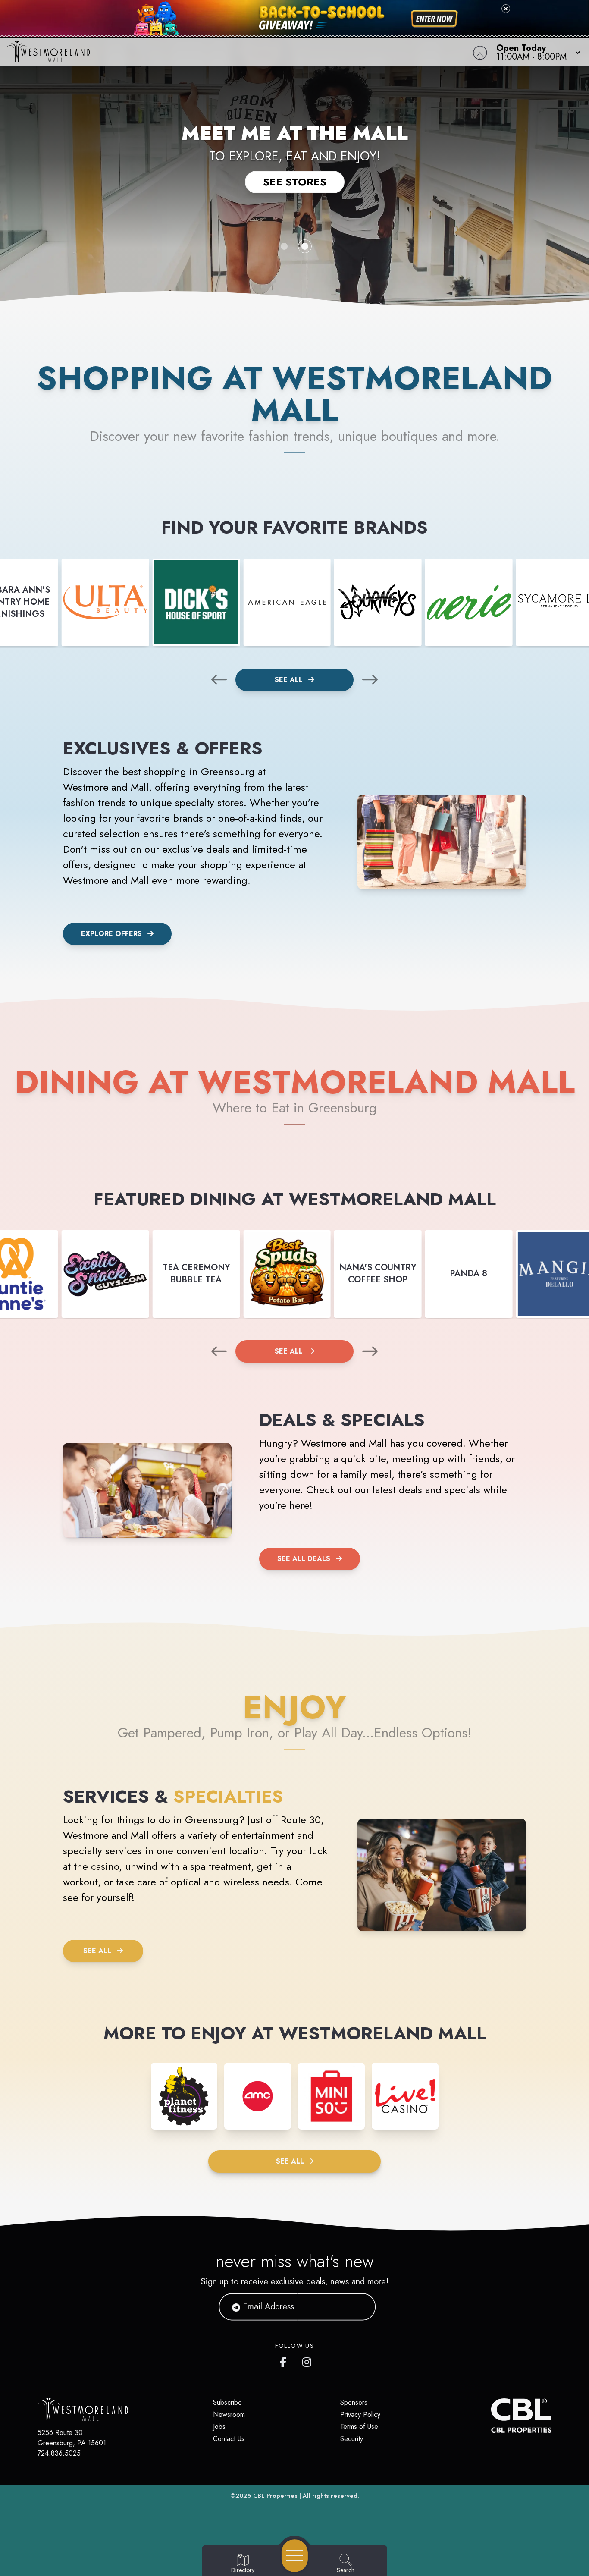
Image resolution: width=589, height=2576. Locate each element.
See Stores (295, 182)
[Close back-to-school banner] (506, 9)
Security (352, 2439)
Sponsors (354, 2402)
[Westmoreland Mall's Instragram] (307, 2360)
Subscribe (227, 2402)
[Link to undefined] (105, 602)
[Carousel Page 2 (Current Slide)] (305, 246)
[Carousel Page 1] (284, 246)
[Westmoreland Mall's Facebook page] (285, 2360)
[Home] (223, 52)
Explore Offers (111, 934)
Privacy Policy (360, 2414)
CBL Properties (275, 2496)
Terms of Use (359, 2427)
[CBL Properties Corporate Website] (491, 2416)
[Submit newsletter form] (359, 2307)
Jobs (219, 2427)
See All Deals (304, 1559)
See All (290, 680)
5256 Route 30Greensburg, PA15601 (72, 2438)
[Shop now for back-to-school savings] (434, 19)
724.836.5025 (59, 2453)
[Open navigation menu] (295, 2556)
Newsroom (229, 2414)
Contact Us (229, 2439)
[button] (536, 52)
